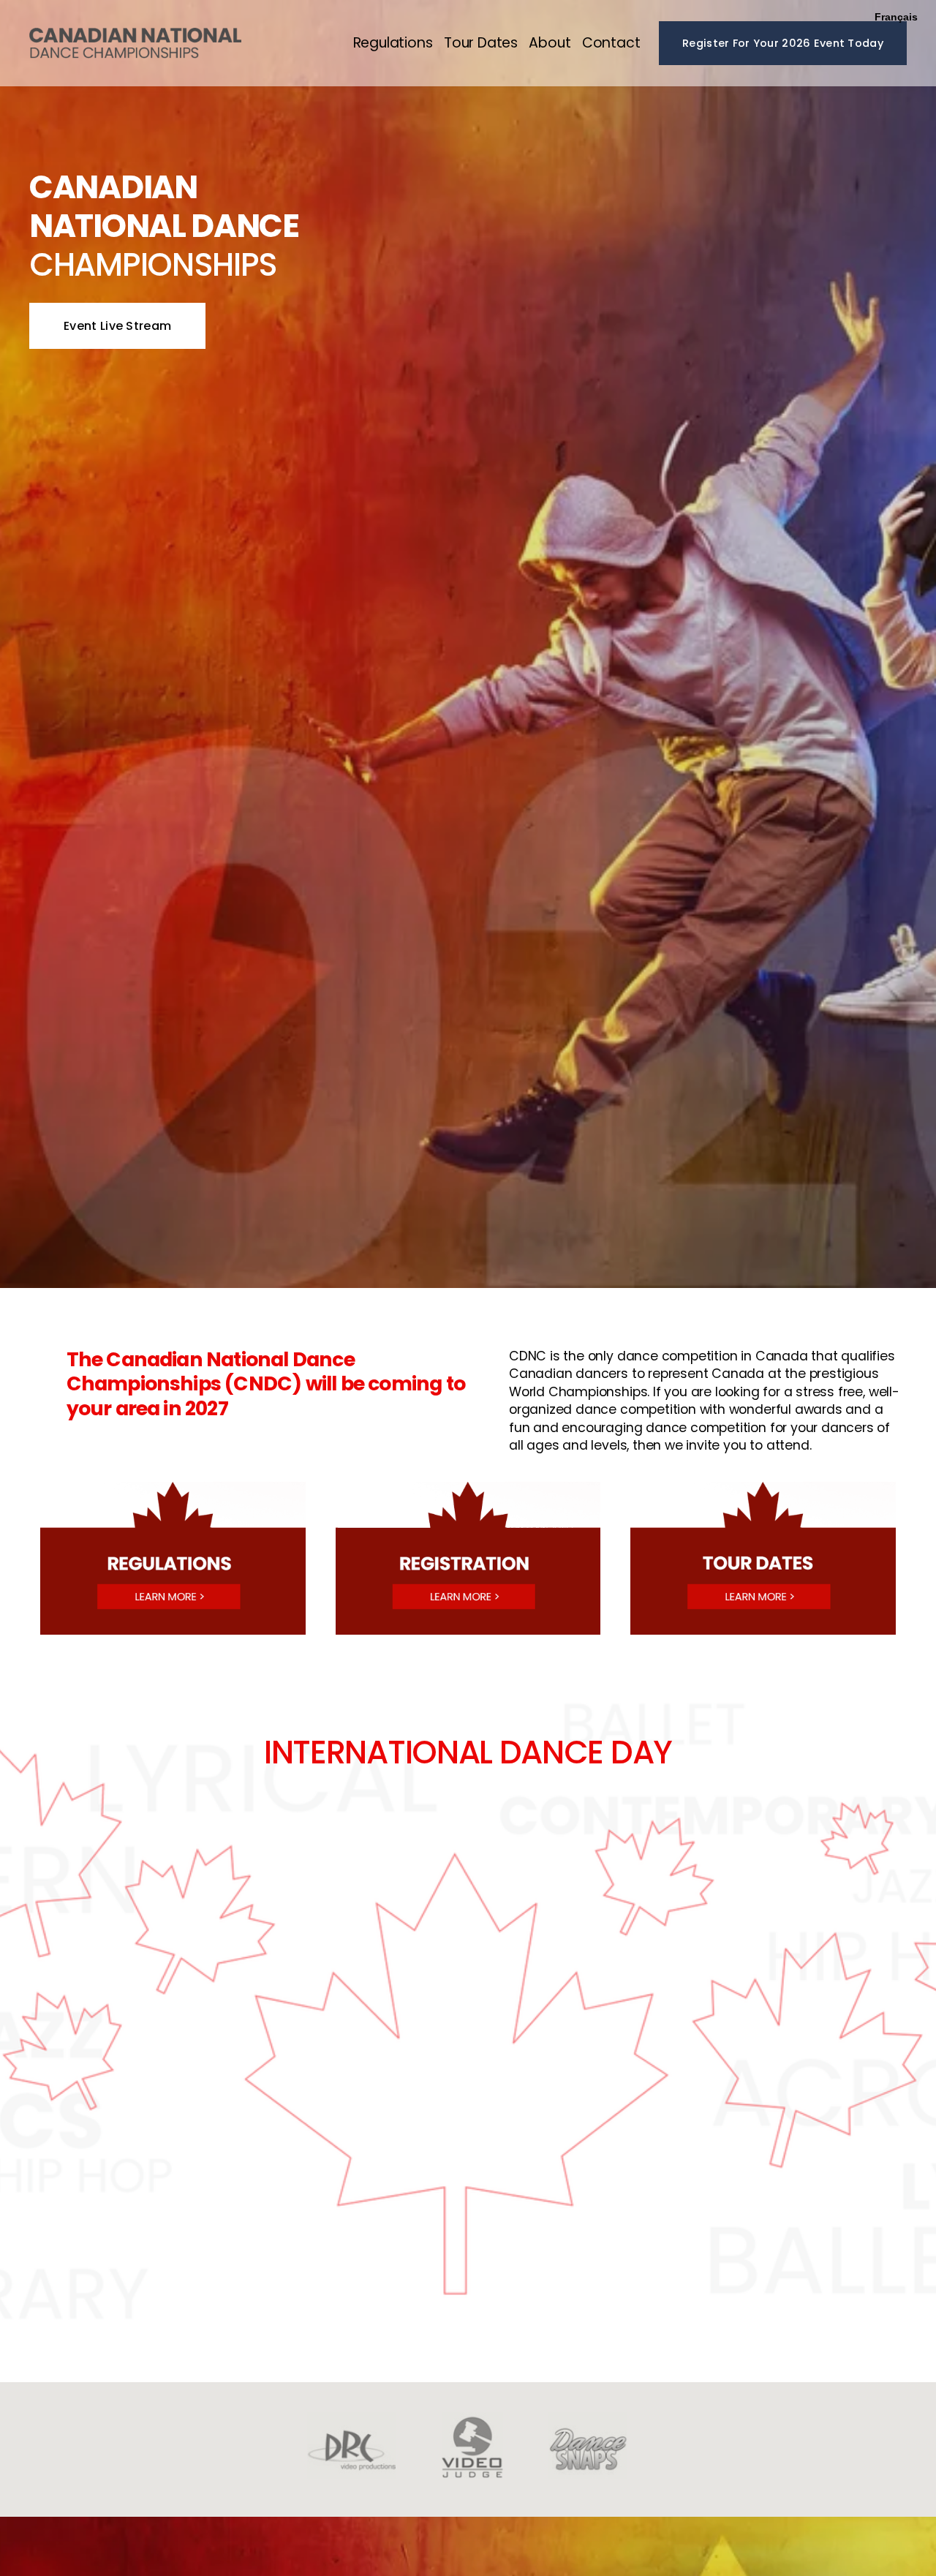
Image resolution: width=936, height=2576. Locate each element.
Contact (611, 43)
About (550, 43)
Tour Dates (481, 43)
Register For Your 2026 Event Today (783, 43)
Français (896, 17)
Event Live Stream (117, 326)
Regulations (393, 43)
